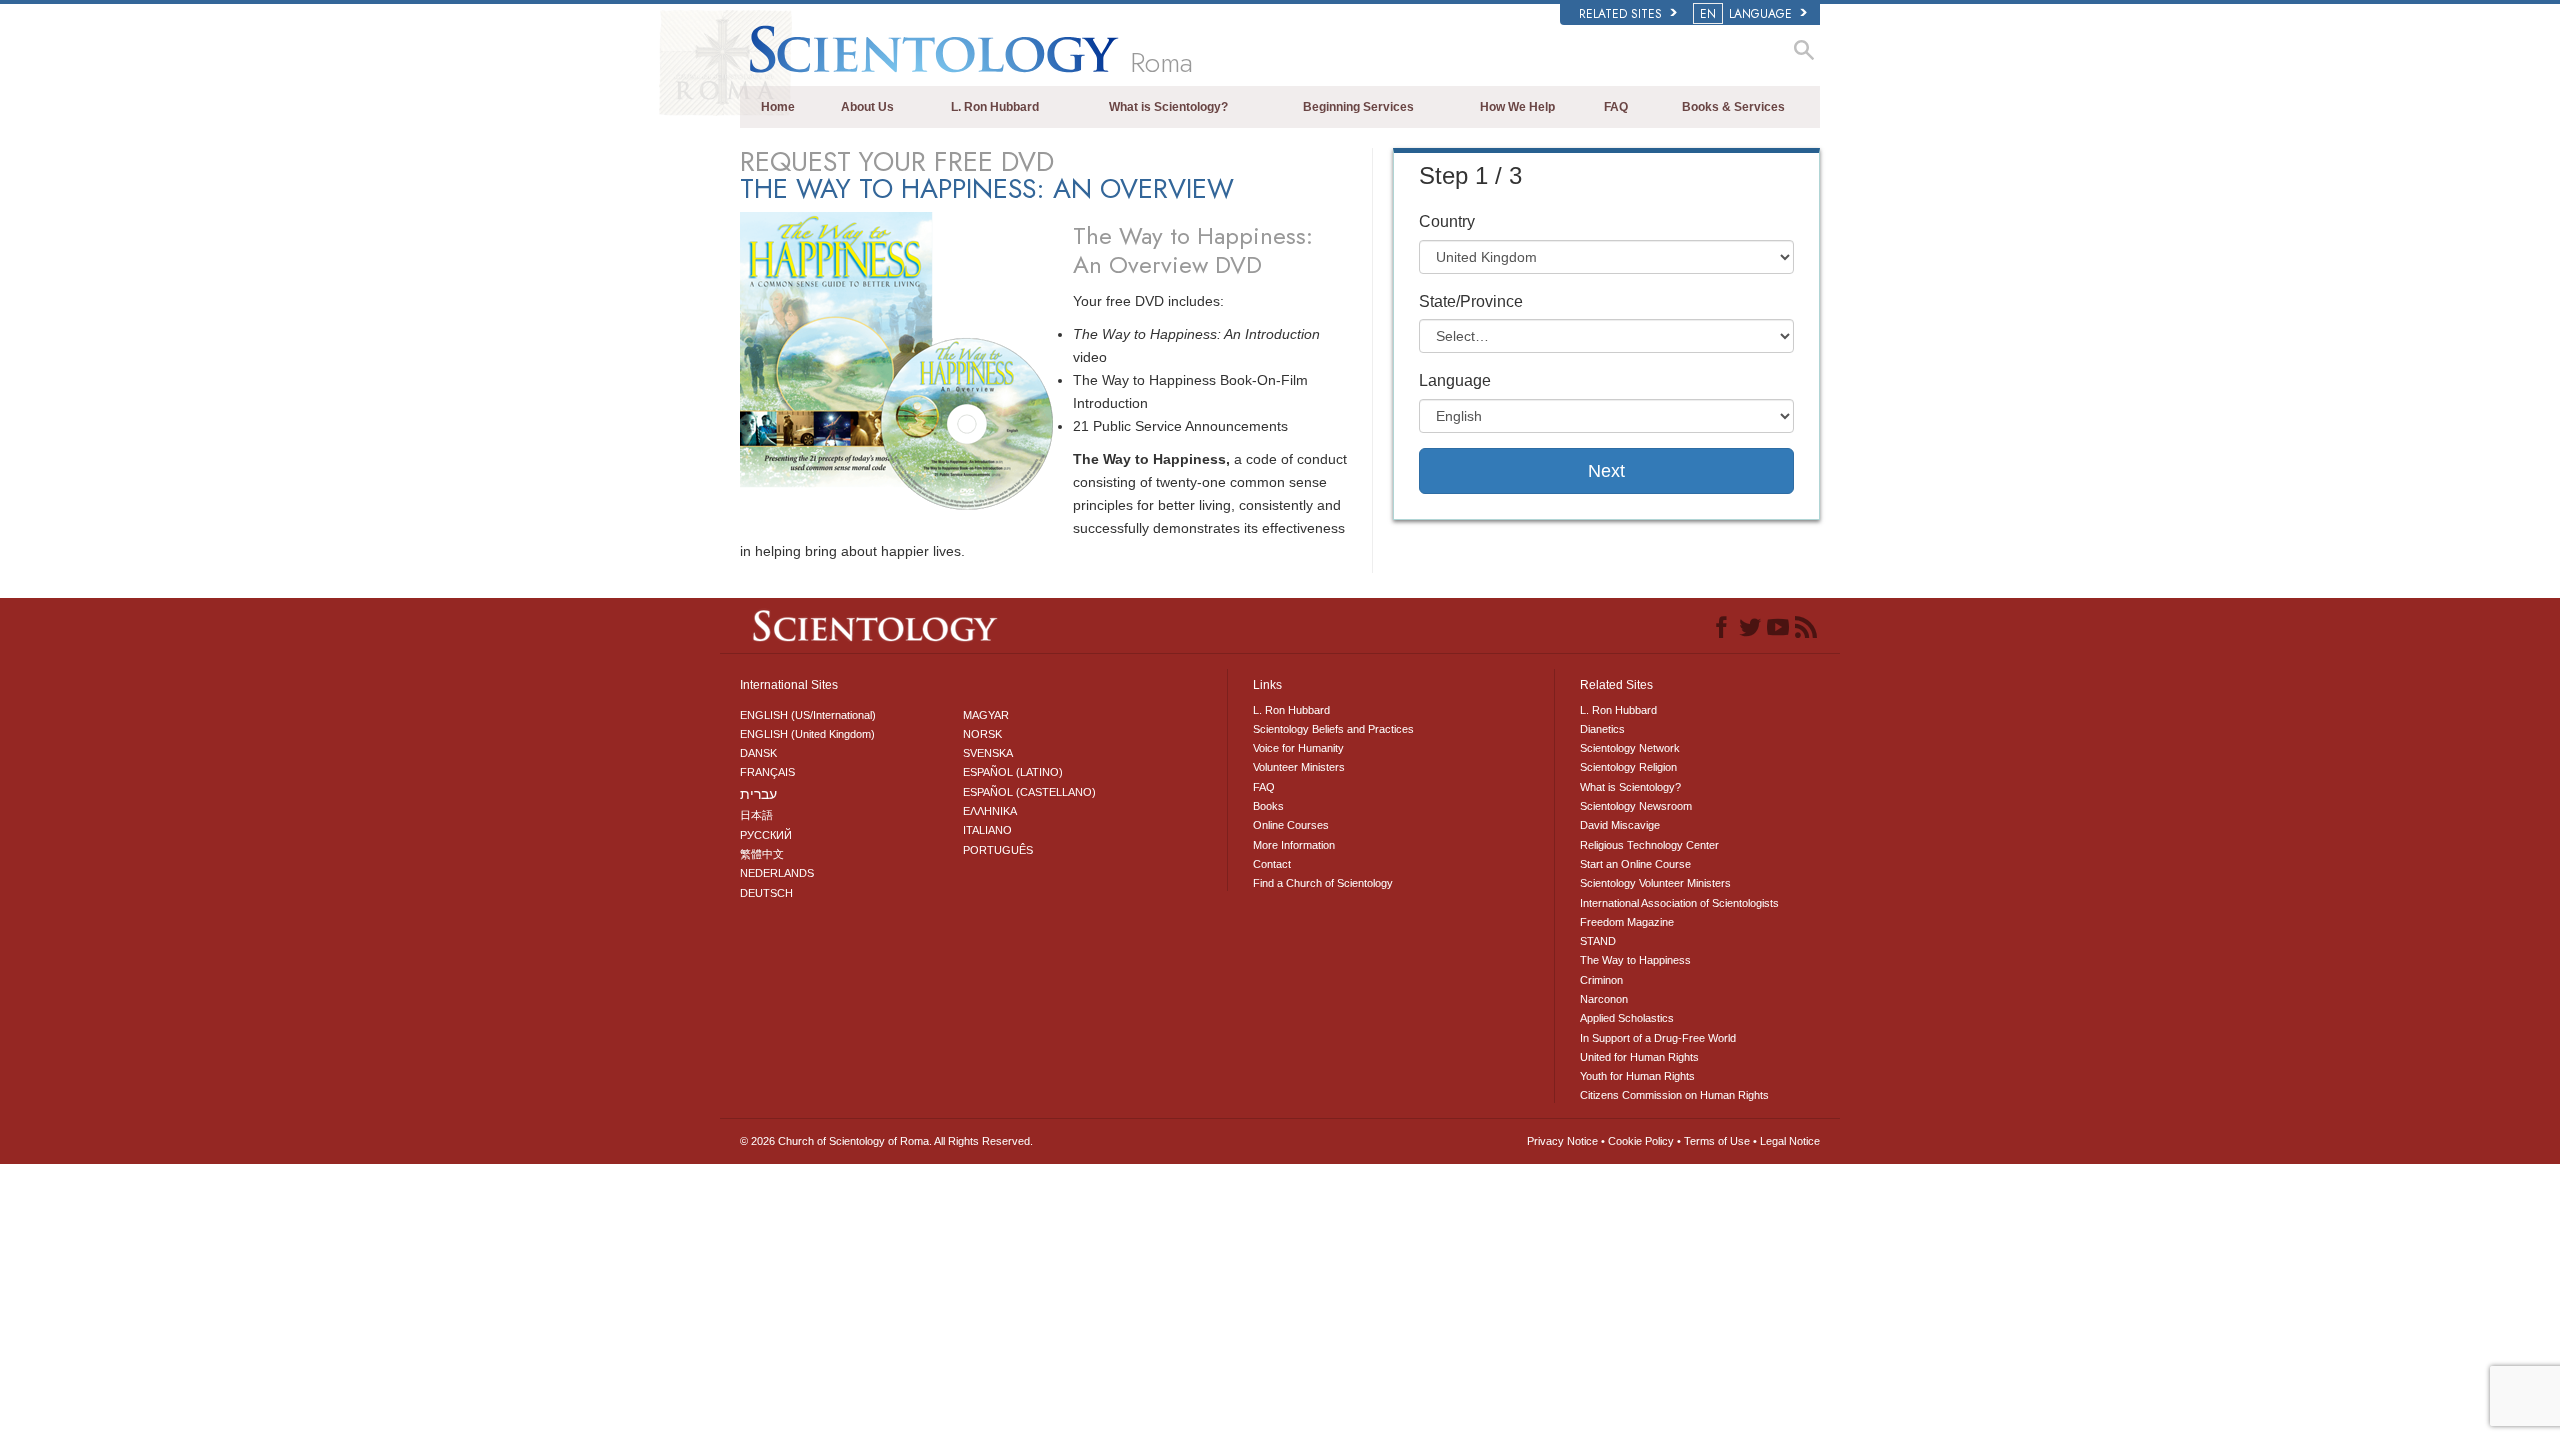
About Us (867, 107)
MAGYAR (986, 715)
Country (1447, 221)
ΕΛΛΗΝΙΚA (990, 811)
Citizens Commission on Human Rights (1674, 1095)
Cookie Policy (1641, 1141)
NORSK (982, 734)
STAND (1598, 941)
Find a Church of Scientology (1323, 883)
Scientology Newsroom (1636, 806)
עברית (758, 794)
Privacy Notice (1562, 1141)
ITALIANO (987, 830)
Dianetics (1602, 729)
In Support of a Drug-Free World (1658, 1038)
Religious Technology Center (1649, 845)
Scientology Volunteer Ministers (1655, 883)
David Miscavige (1620, 825)
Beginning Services (1358, 107)
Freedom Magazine (1627, 922)
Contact (1272, 864)
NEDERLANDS (777, 873)
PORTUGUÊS (998, 850)
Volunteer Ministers (1299, 767)
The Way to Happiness (1635, 960)
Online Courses (1291, 825)
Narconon (1604, 999)
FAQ (1616, 107)
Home (778, 107)
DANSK (758, 753)
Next (1606, 471)
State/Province (1471, 301)
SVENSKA (988, 753)
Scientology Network (1630, 748)
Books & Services (1733, 107)
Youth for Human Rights (1637, 1076)
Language (1455, 380)
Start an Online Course (1635, 864)
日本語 (756, 815)
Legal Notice (1790, 1141)
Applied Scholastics (1627, 1018)
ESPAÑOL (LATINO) (1013, 772)
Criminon (1601, 980)
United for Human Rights (1639, 1057)
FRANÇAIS (767, 772)
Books (1268, 806)
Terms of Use (1717, 1141)
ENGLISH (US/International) (808, 715)
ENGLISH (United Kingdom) (807, 734)
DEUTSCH (766, 893)
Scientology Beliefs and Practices (1333, 729)
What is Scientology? (1168, 107)
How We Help (1517, 107)
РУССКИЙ (766, 835)
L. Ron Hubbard (995, 107)
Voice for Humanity (1298, 748)
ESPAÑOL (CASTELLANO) (1029, 792)
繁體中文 (762, 854)
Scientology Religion (1628, 767)
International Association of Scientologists (1679, 903)
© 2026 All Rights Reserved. (886, 1141)
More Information (1294, 845)
